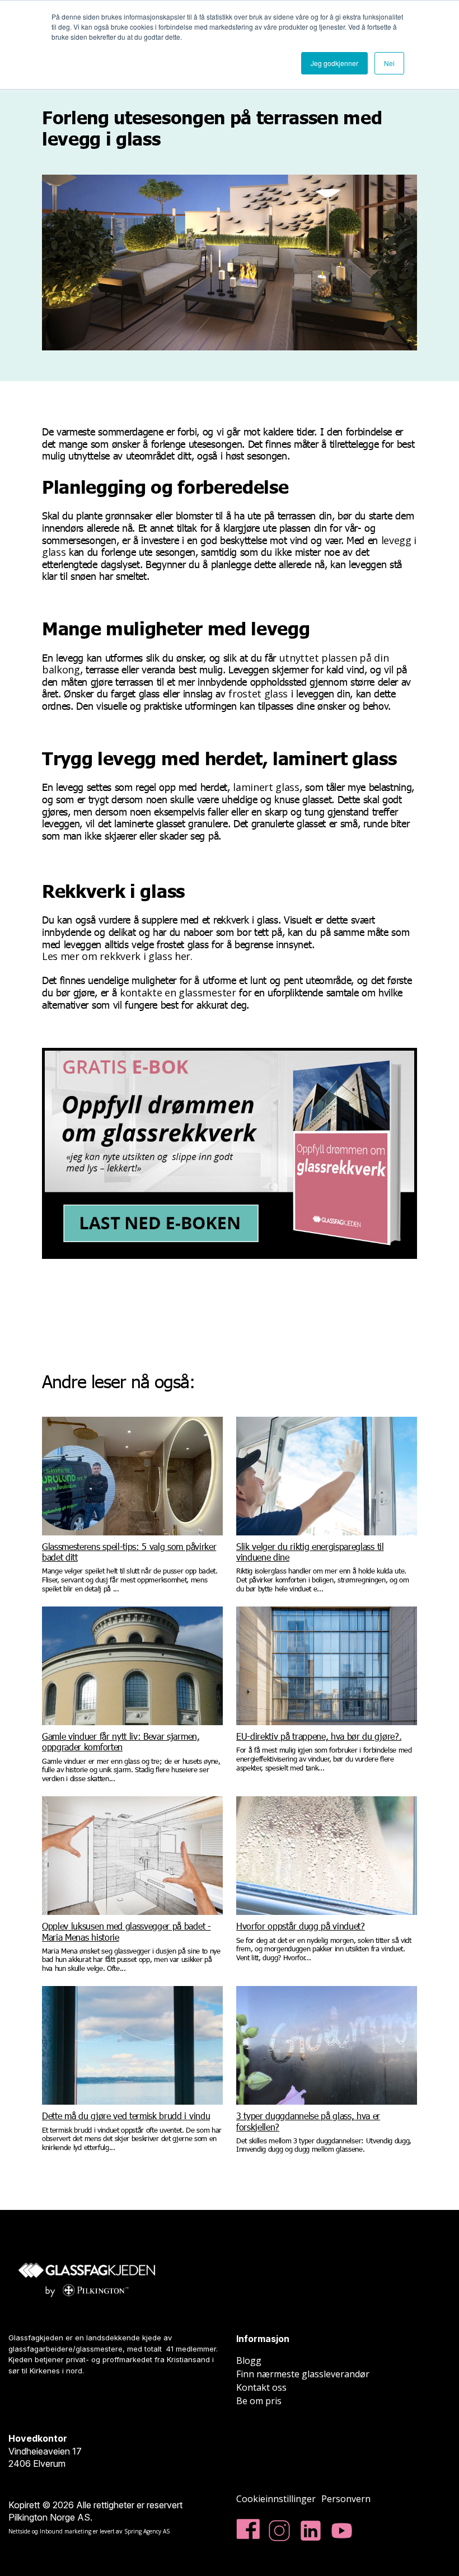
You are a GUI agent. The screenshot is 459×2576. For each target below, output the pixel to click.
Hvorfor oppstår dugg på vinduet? (301, 1926)
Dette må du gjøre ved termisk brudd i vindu (126, 2116)
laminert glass (266, 787)
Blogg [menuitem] (249, 2360)
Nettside (19, 2531)
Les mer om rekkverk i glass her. (118, 956)
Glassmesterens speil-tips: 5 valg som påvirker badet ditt (129, 1552)
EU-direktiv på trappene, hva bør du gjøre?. (319, 1736)
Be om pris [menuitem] (259, 2401)
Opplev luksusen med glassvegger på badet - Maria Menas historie (127, 1931)
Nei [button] (389, 63)
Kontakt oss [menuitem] (261, 2387)
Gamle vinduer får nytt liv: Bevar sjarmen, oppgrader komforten (121, 1741)
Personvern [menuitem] (346, 2499)
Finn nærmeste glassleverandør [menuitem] (303, 2374)
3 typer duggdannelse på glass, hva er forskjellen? (308, 2121)
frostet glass (258, 694)
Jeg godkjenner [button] (334, 63)
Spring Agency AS (147, 2531)
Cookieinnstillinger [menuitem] (276, 2499)
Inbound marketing (65, 2531)
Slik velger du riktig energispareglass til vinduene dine (310, 1552)
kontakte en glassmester (178, 992)
